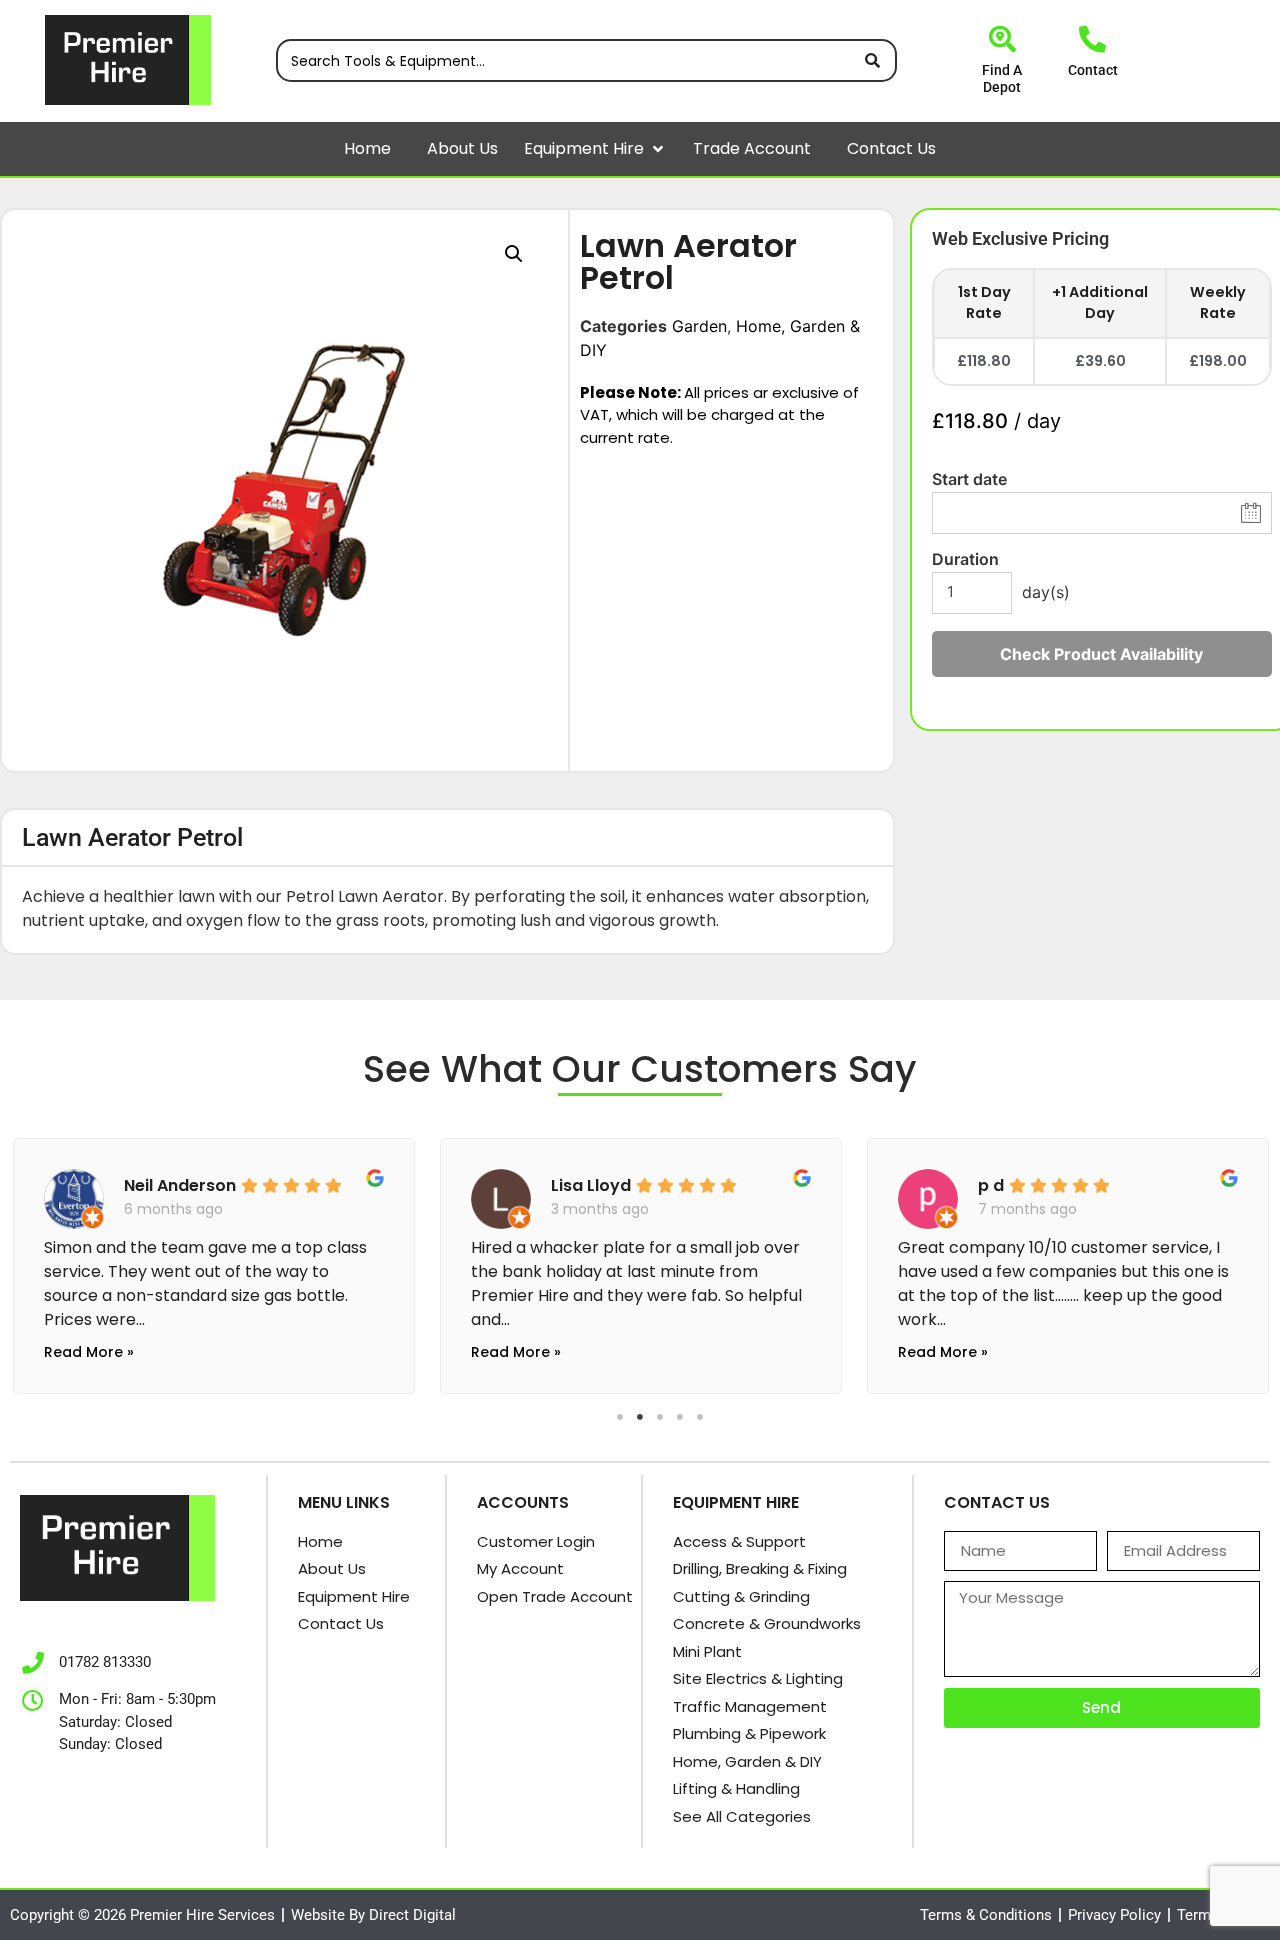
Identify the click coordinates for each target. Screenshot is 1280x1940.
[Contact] (1092, 38)
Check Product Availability (1101, 654)
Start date (969, 479)
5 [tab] (700, 1417)
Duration (965, 559)
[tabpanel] (213, 1261)
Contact (1093, 70)
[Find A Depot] (1002, 38)
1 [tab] (620, 1417)
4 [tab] (680, 1417)
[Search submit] (872, 60)
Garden (699, 326)
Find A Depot (1002, 78)
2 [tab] (640, 1417)
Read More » (89, 1352)
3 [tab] (660, 1417)
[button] (658, 149)
